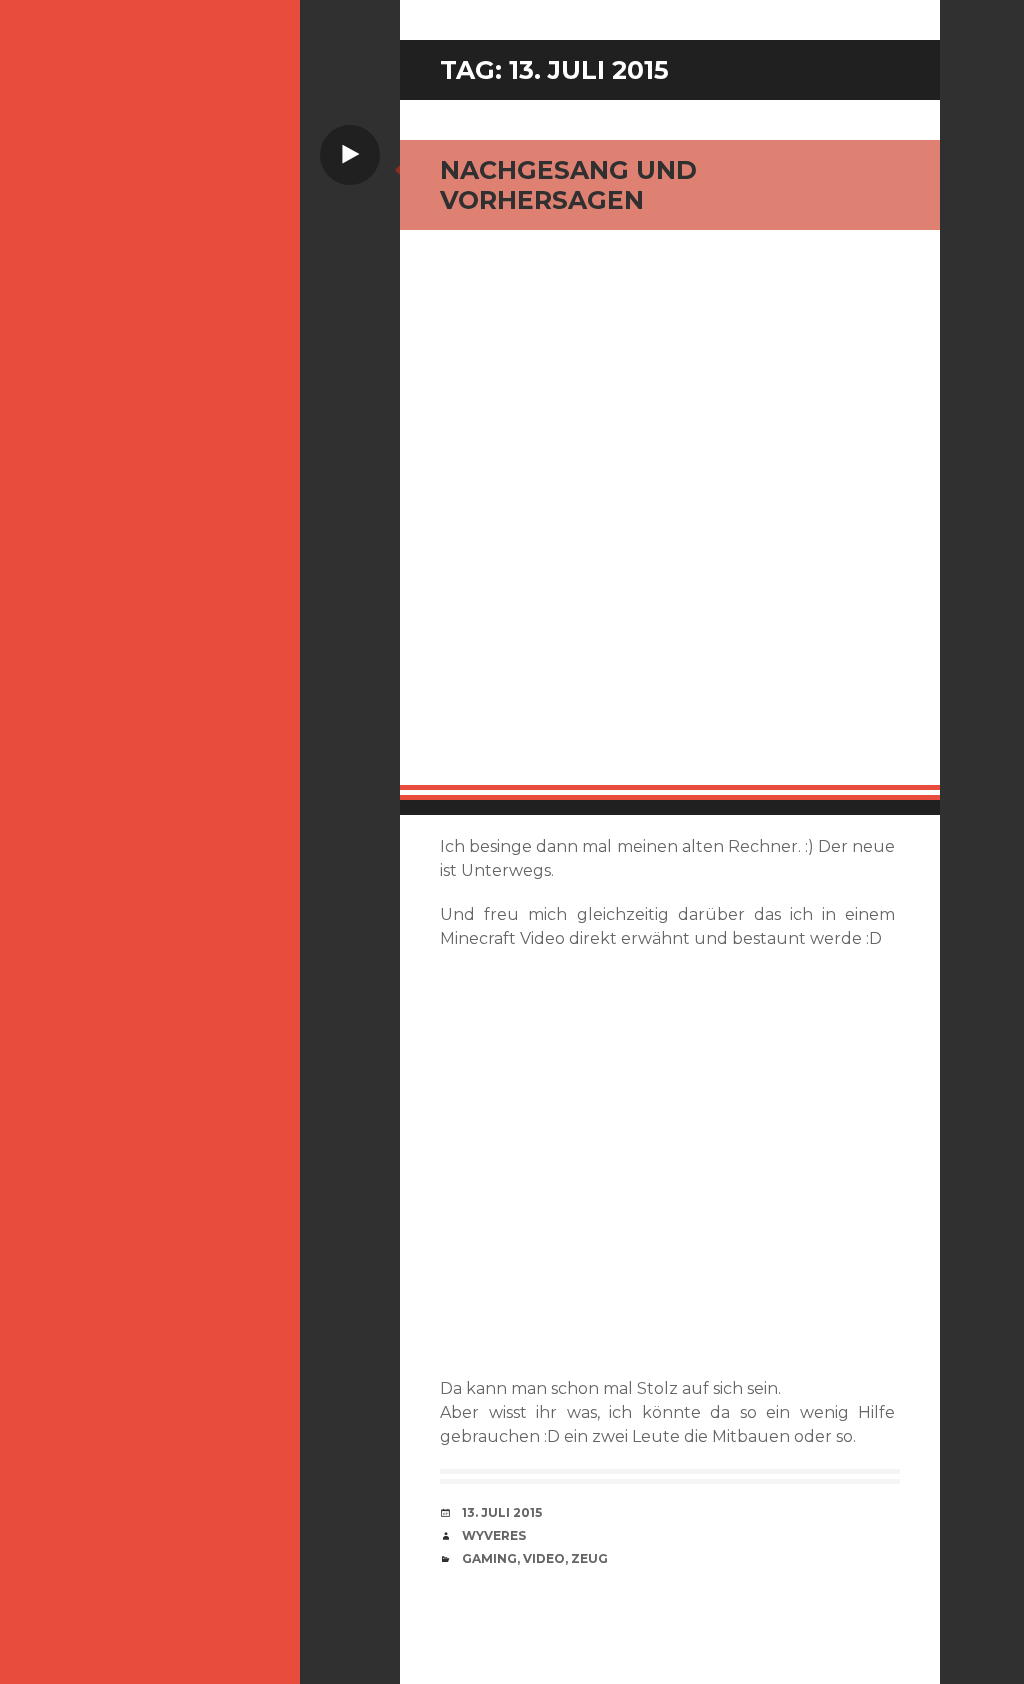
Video (544, 1558)
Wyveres (494, 1535)
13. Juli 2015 (502, 1512)
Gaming (489, 1558)
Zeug (589, 1558)
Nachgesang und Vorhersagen (568, 185)
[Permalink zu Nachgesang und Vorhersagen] (670, 515)
